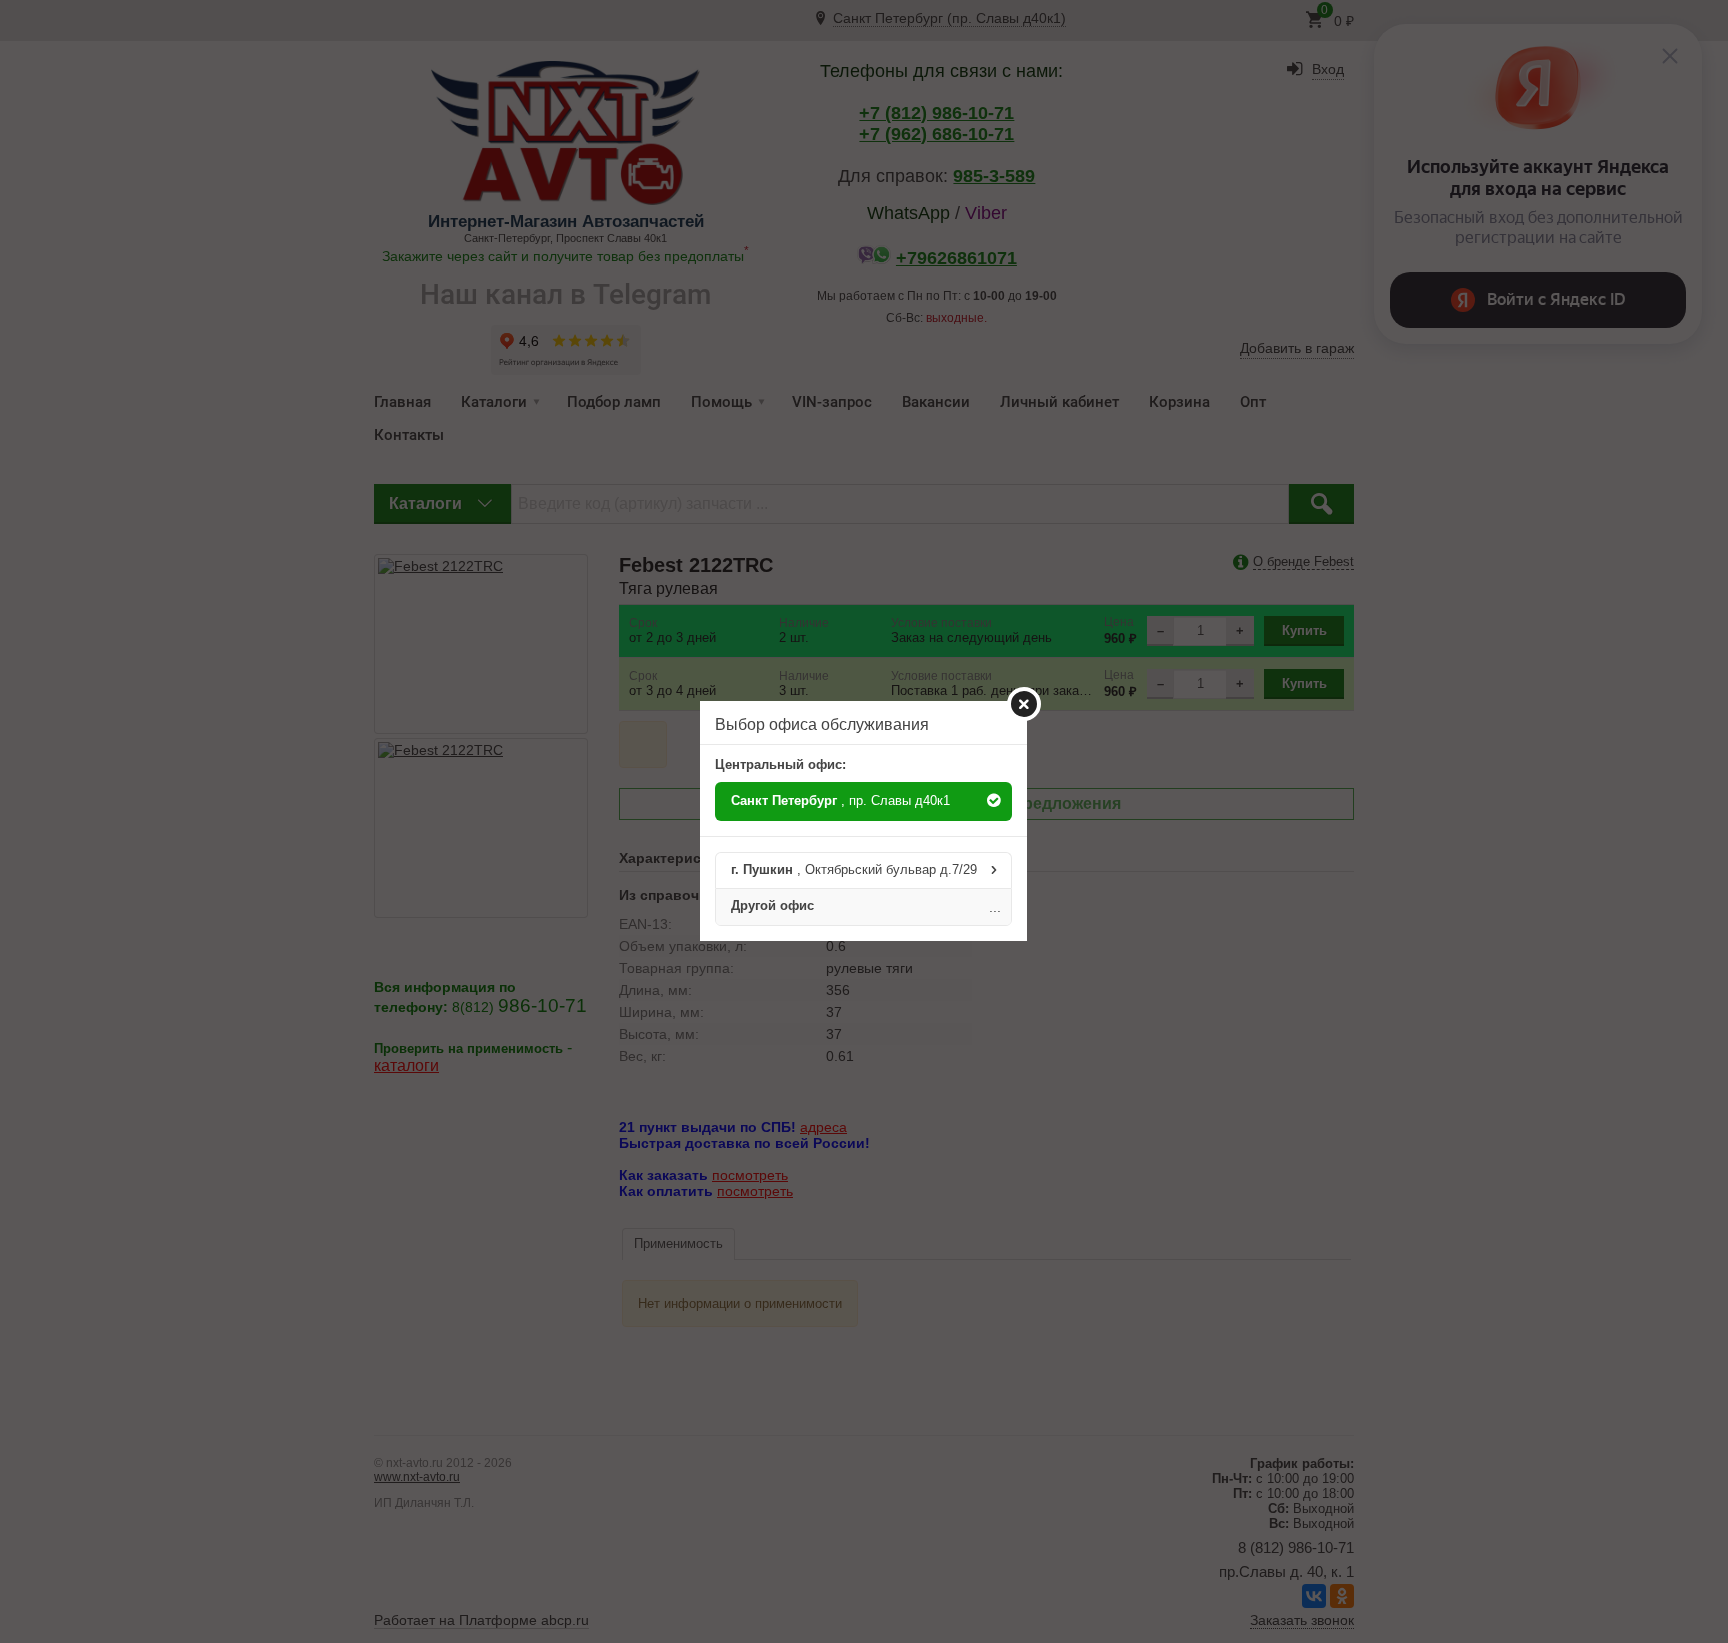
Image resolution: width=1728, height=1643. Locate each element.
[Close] (1024, 704)
